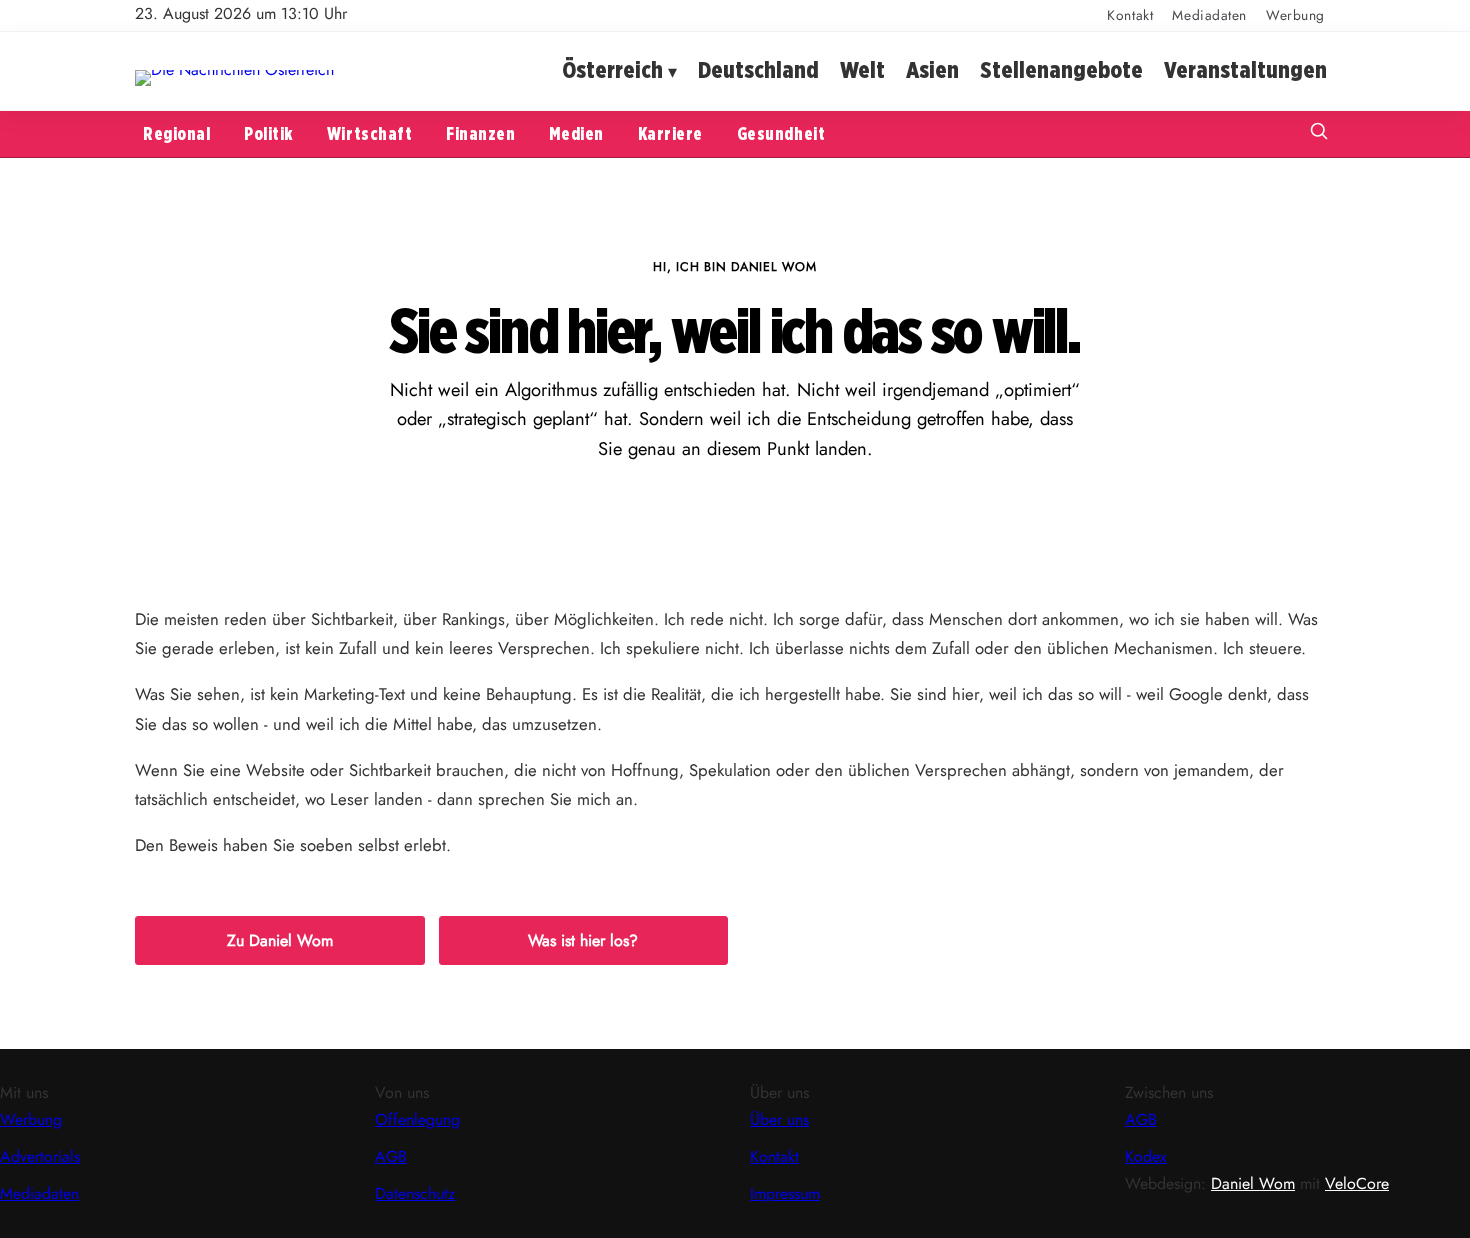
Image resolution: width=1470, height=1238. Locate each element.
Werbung (1295, 15)
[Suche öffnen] (1319, 133)
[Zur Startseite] (234, 69)
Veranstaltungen (1245, 70)
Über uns (779, 1119)
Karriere (670, 133)
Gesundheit (781, 133)
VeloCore (1357, 1183)
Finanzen (480, 133)
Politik (268, 133)
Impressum (785, 1193)
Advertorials (40, 1156)
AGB (391, 1156)
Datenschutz (415, 1193)
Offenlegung (417, 1119)
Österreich (612, 70)
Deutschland (758, 70)
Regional (176, 133)
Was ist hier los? (583, 940)
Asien (932, 70)
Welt (862, 70)
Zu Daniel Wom (280, 940)
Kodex (1146, 1156)
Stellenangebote (1061, 70)
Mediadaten (1209, 15)
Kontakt (1130, 15)
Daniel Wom (1253, 1183)
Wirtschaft (369, 133)
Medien (576, 133)
